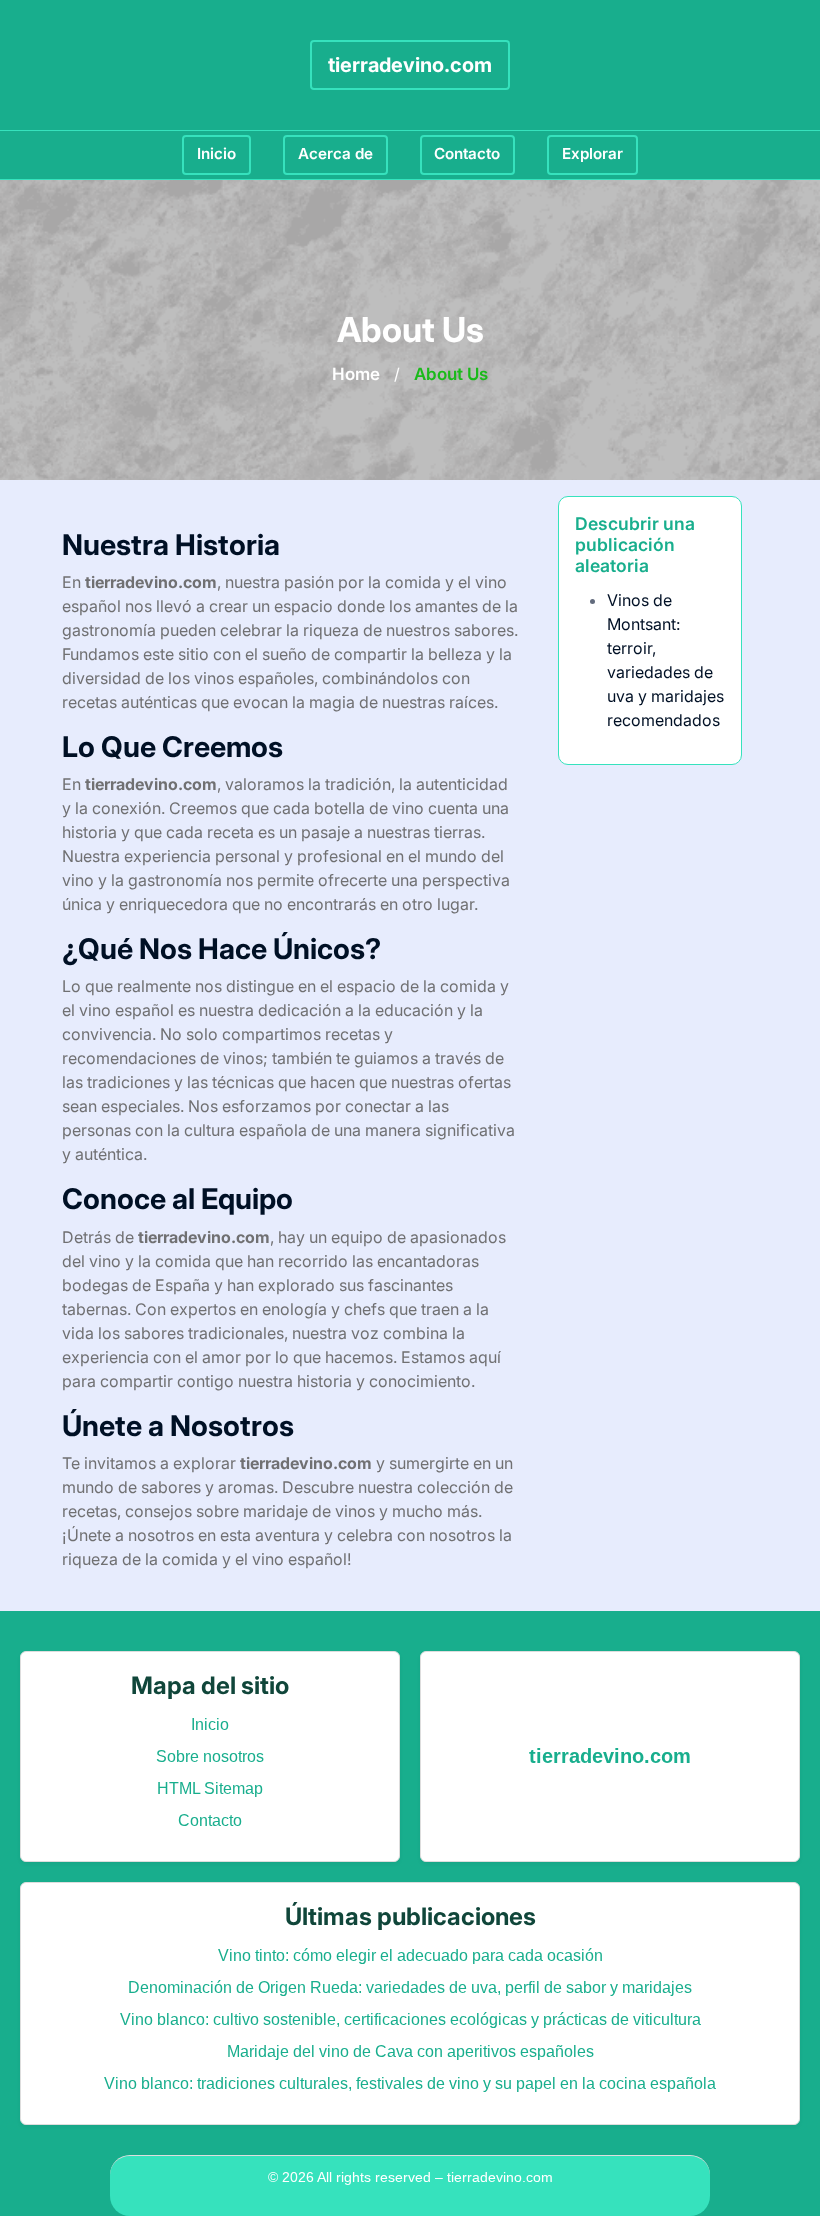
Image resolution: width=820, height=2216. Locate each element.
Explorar (592, 153)
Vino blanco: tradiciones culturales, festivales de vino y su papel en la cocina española (410, 2083)
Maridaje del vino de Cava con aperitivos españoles (410, 2051)
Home (356, 374)
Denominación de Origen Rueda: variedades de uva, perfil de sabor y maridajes (410, 1987)
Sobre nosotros (210, 1756)
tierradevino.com (410, 65)
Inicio (216, 153)
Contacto (467, 153)
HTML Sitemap (210, 1788)
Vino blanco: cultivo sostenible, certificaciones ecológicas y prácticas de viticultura (410, 2019)
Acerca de (335, 153)
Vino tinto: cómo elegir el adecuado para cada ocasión (410, 1955)
